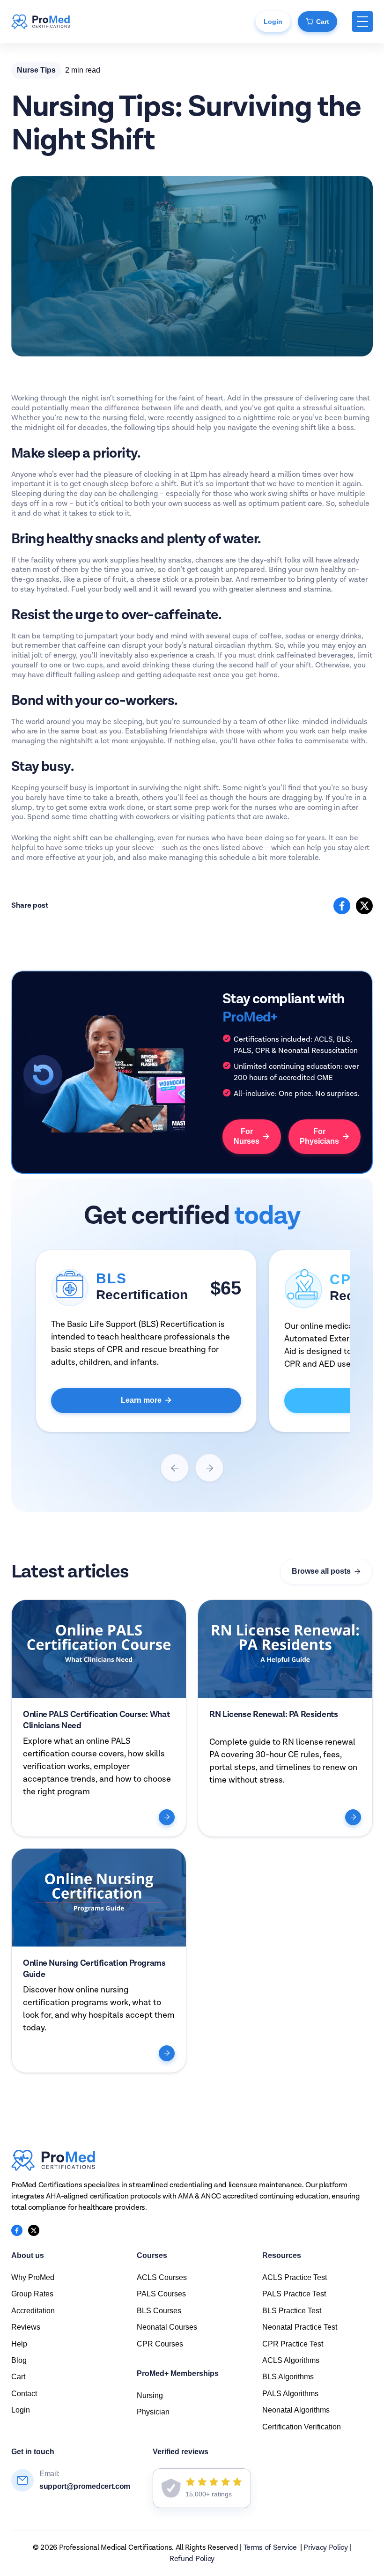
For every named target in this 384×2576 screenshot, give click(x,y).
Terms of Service (270, 2548)
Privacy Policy (326, 2548)
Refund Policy (192, 2559)
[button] (362, 22)
